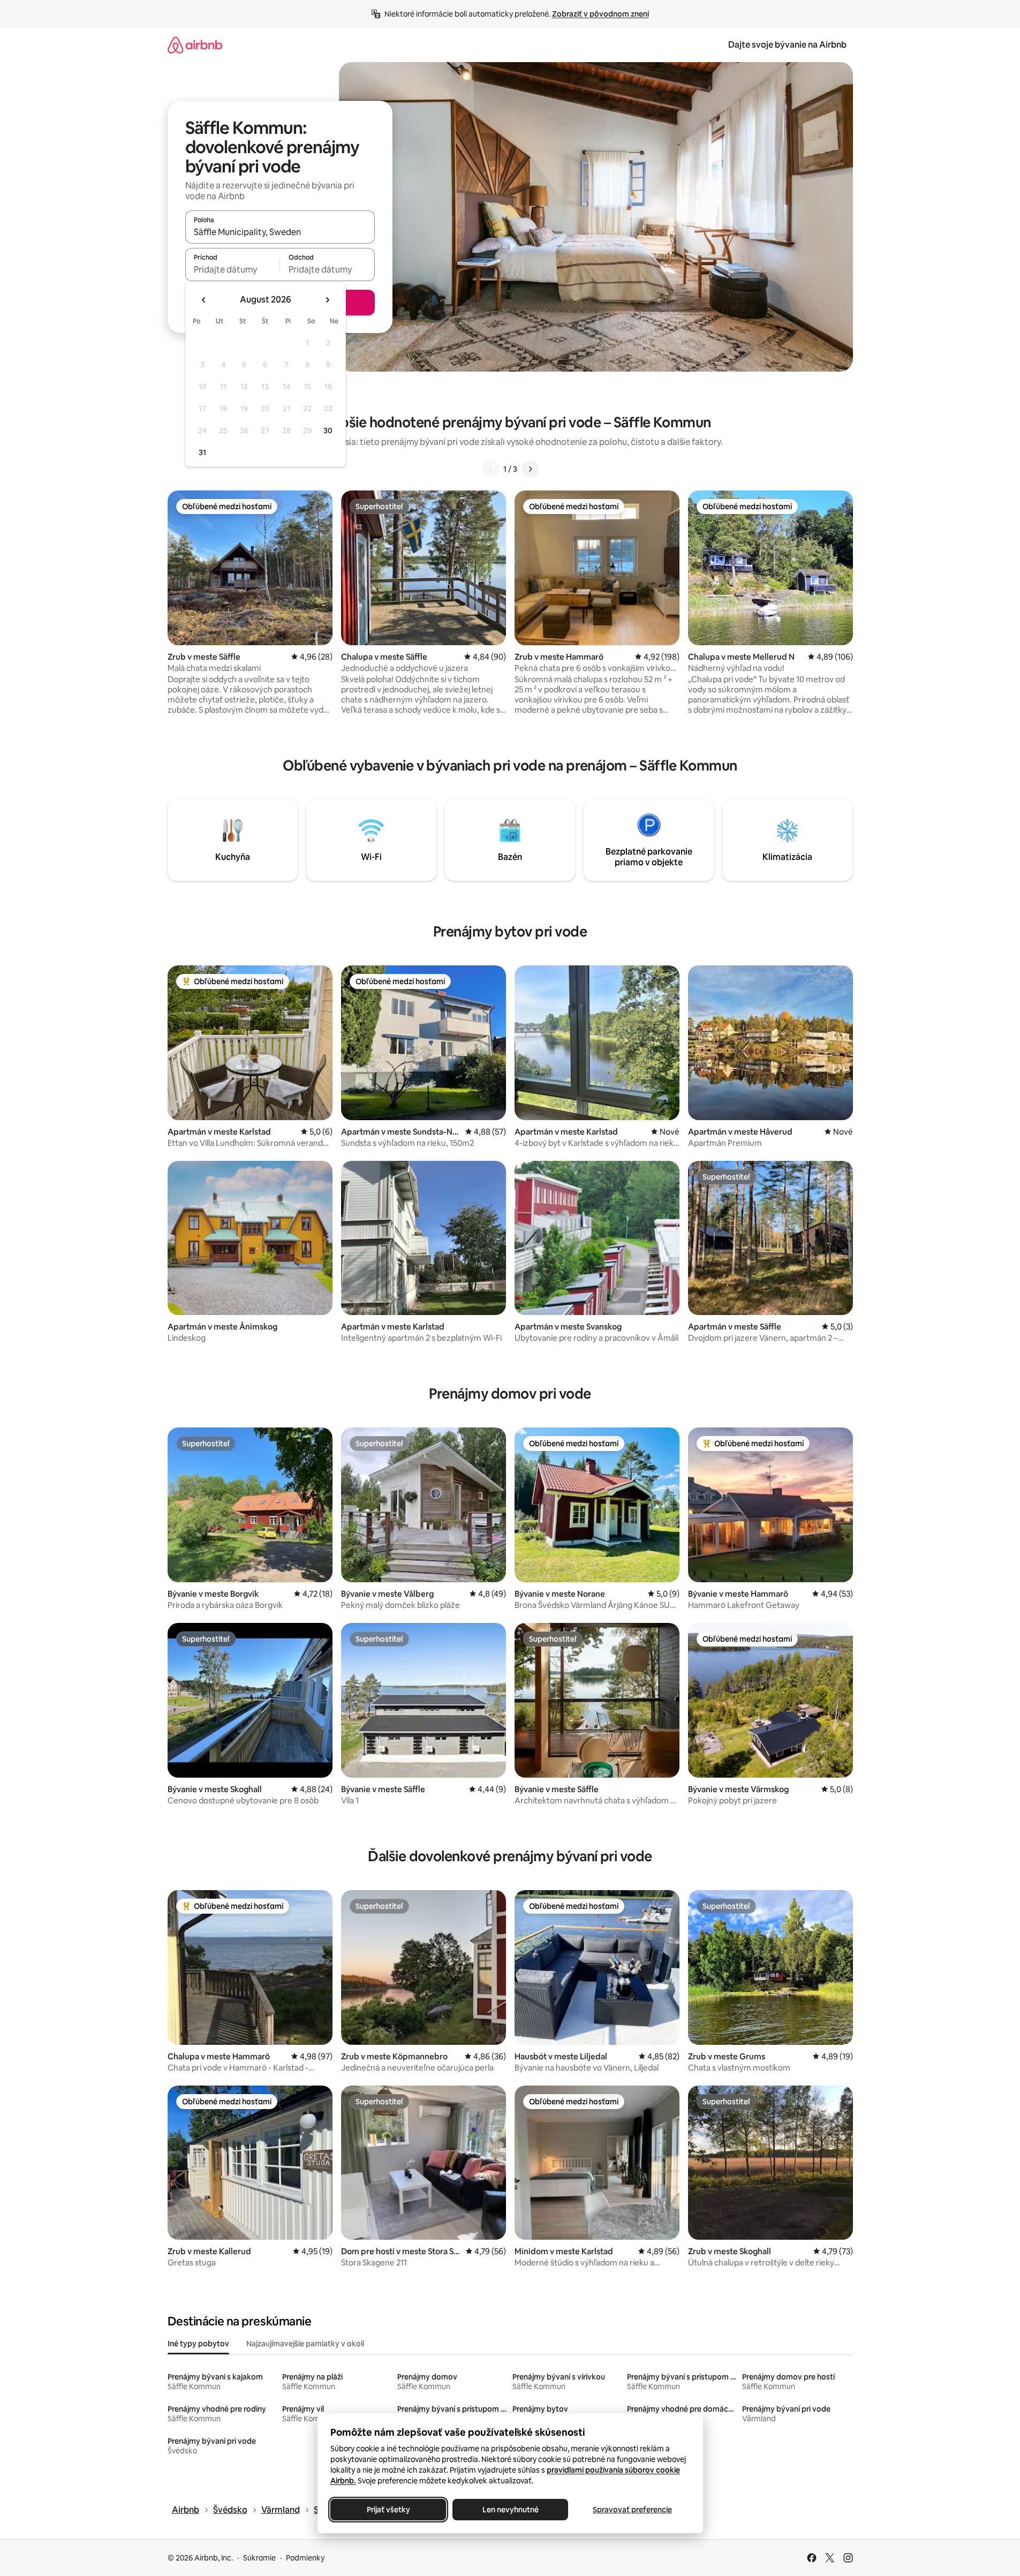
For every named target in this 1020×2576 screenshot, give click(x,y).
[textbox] (233, 269)
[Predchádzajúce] (490, 469)
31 (202, 452)
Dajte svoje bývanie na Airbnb (787, 45)
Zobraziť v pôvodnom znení (600, 14)
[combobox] (280, 232)
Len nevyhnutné (510, 2510)
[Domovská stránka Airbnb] (195, 45)
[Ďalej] (530, 469)
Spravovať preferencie (632, 2510)
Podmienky (305, 2558)
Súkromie (259, 2558)
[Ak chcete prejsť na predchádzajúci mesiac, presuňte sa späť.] (204, 300)
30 (328, 430)
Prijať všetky (388, 2510)
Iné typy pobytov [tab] (198, 2344)
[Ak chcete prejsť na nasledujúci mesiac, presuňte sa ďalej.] (327, 300)
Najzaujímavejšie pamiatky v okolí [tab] (305, 2344)
